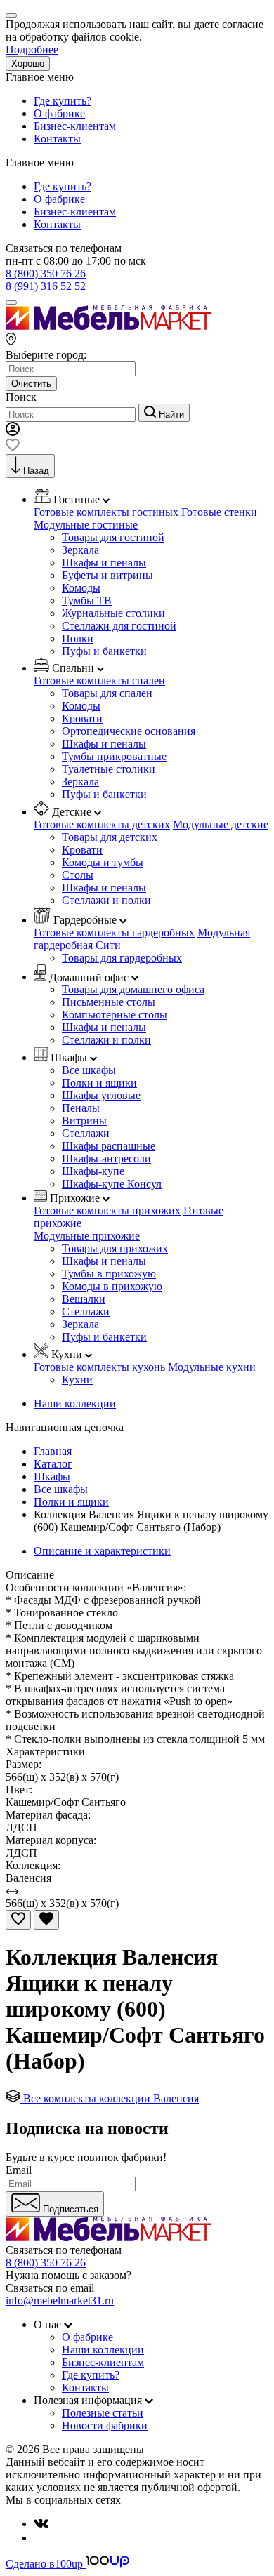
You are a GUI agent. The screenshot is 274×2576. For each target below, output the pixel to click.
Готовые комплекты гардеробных (114, 932)
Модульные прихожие (87, 1236)
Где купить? (63, 101)
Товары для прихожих (115, 1248)
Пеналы (81, 1108)
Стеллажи (86, 1133)
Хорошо (28, 64)
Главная (53, 1451)
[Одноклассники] (39, 2538)
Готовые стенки (219, 512)
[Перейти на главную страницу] (109, 326)
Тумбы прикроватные (114, 756)
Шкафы (52, 1476)
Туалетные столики (109, 769)
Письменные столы (109, 1002)
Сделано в (44, 2564)
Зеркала (80, 550)
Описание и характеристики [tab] (102, 1551)
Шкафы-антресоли (106, 1158)
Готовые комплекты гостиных (106, 512)
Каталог (53, 1464)
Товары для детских (110, 837)
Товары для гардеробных (122, 958)
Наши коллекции (75, 1403)
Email (19, 2170)
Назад (36, 471)
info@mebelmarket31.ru (60, 2301)
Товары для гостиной (113, 537)
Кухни (77, 1380)
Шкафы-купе (93, 1171)
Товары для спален (107, 693)
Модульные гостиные (86, 525)
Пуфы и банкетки (104, 651)
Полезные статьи (103, 2413)
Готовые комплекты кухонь (99, 1367)
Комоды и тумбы (103, 862)
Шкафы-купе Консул (112, 1184)
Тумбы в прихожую (109, 1274)
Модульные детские (221, 824)
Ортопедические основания (129, 731)
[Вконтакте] (41, 2524)
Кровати (82, 718)
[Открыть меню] (11, 303)
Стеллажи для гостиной (119, 626)
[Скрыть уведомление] (11, 15)
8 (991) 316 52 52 (46, 286)
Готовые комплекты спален (99, 680)
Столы (78, 875)
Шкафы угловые (101, 1095)
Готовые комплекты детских (102, 824)
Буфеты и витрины (107, 575)
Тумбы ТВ (87, 600)
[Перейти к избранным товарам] (13, 447)
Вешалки (84, 1299)
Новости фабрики (105, 2425)
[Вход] (13, 432)
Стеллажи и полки (106, 900)
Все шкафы (89, 1070)
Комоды (81, 588)
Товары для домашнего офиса (133, 989)
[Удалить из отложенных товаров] (46, 1920)
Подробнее (32, 49)
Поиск (21, 397)
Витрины (84, 1121)
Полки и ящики (99, 1083)
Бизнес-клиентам (75, 126)
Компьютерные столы (115, 1015)
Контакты (57, 139)
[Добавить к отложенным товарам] (18, 1920)
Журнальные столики (113, 613)
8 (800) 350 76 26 (46, 273)
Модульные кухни (212, 1367)
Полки (78, 638)
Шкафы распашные (109, 1146)
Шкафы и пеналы (104, 563)
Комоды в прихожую (112, 1286)
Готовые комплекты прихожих (107, 1210)
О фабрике (59, 113)
